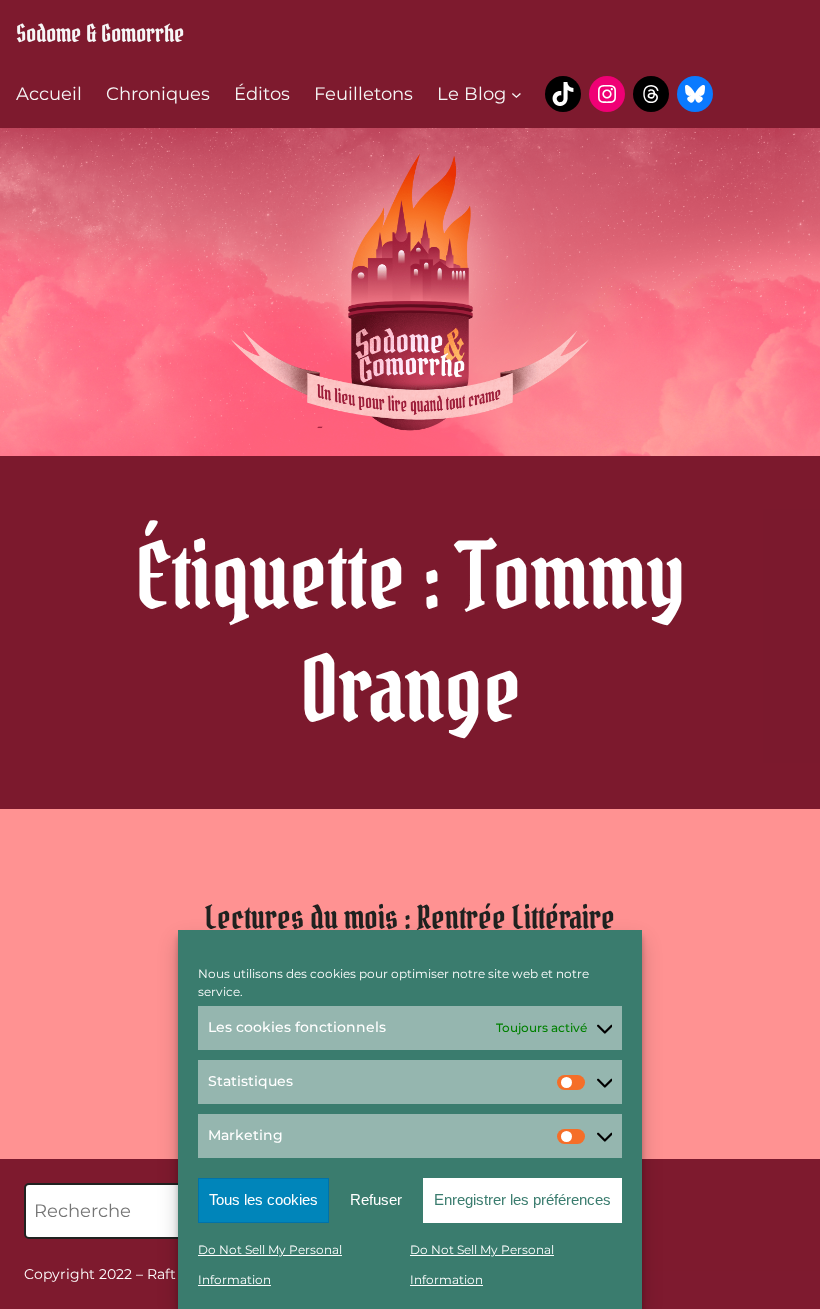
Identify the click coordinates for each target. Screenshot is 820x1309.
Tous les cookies (263, 1199)
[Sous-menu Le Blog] (516, 94)
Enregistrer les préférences (522, 1199)
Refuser (376, 1199)
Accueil (49, 94)
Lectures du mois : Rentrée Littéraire (410, 917)
